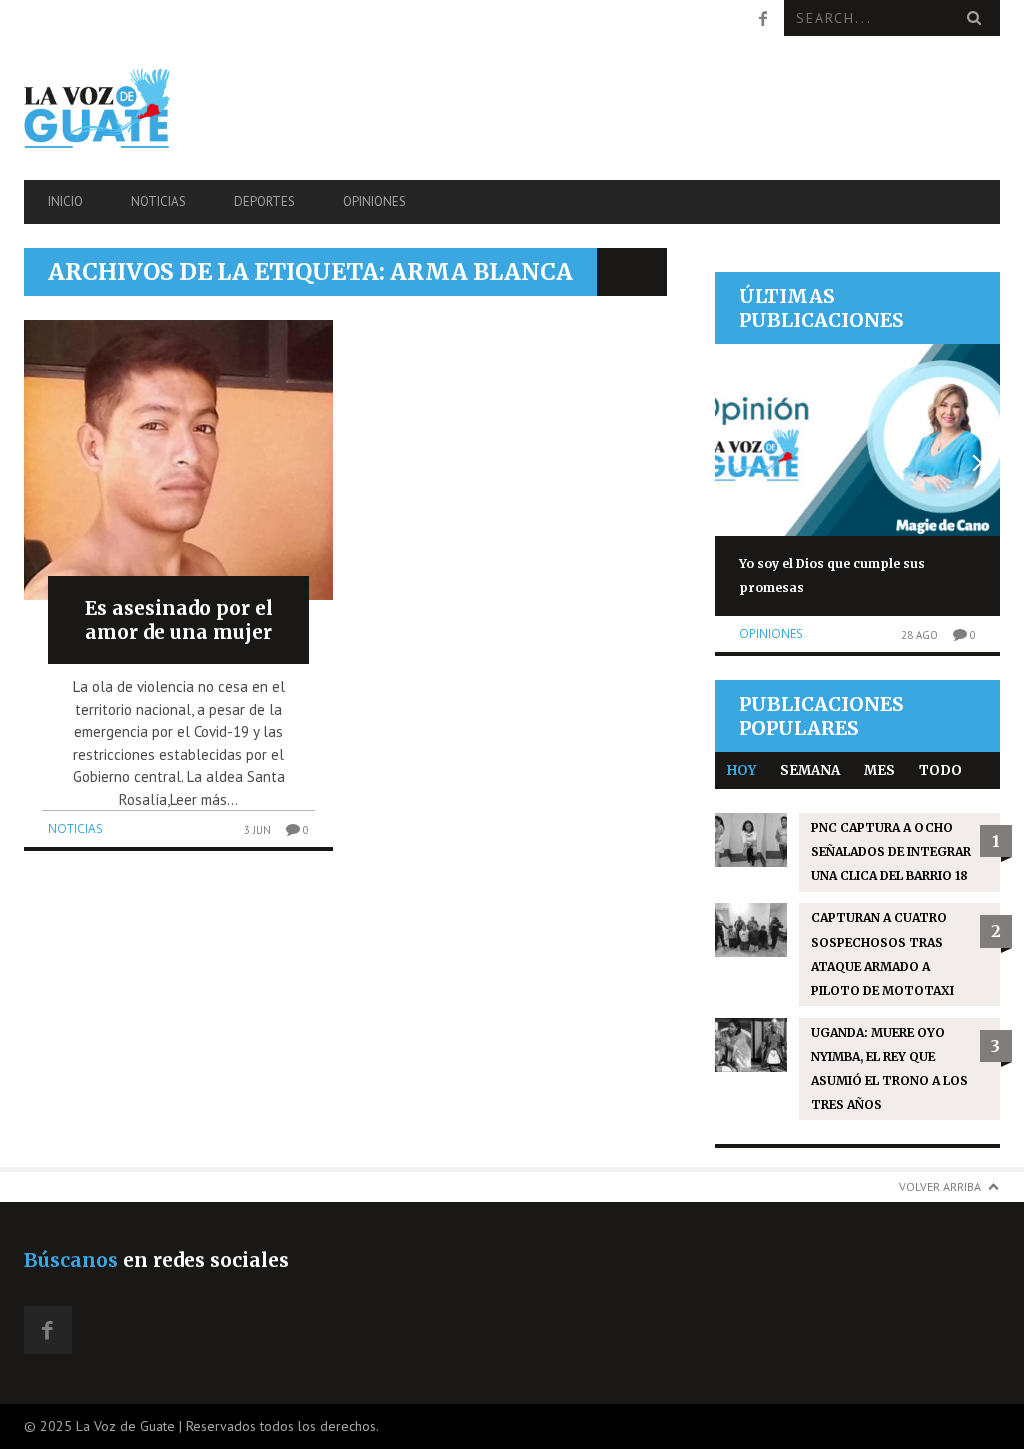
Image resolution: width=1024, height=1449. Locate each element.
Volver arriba (940, 1186)
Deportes (264, 201)
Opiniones (374, 201)
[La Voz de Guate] (170, 107)
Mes (879, 770)
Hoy (741, 770)
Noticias (158, 201)
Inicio (65, 201)
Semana (810, 770)
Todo (940, 770)
